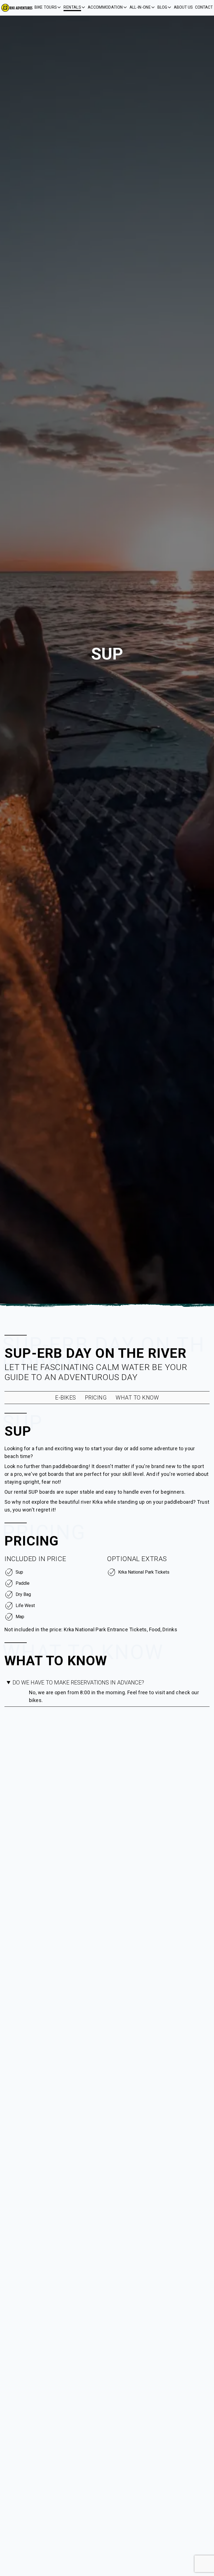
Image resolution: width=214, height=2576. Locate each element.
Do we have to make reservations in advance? (78, 1683)
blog (162, 7)
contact (204, 7)
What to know (137, 1398)
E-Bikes (66, 1398)
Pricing (96, 1398)
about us (183, 7)
